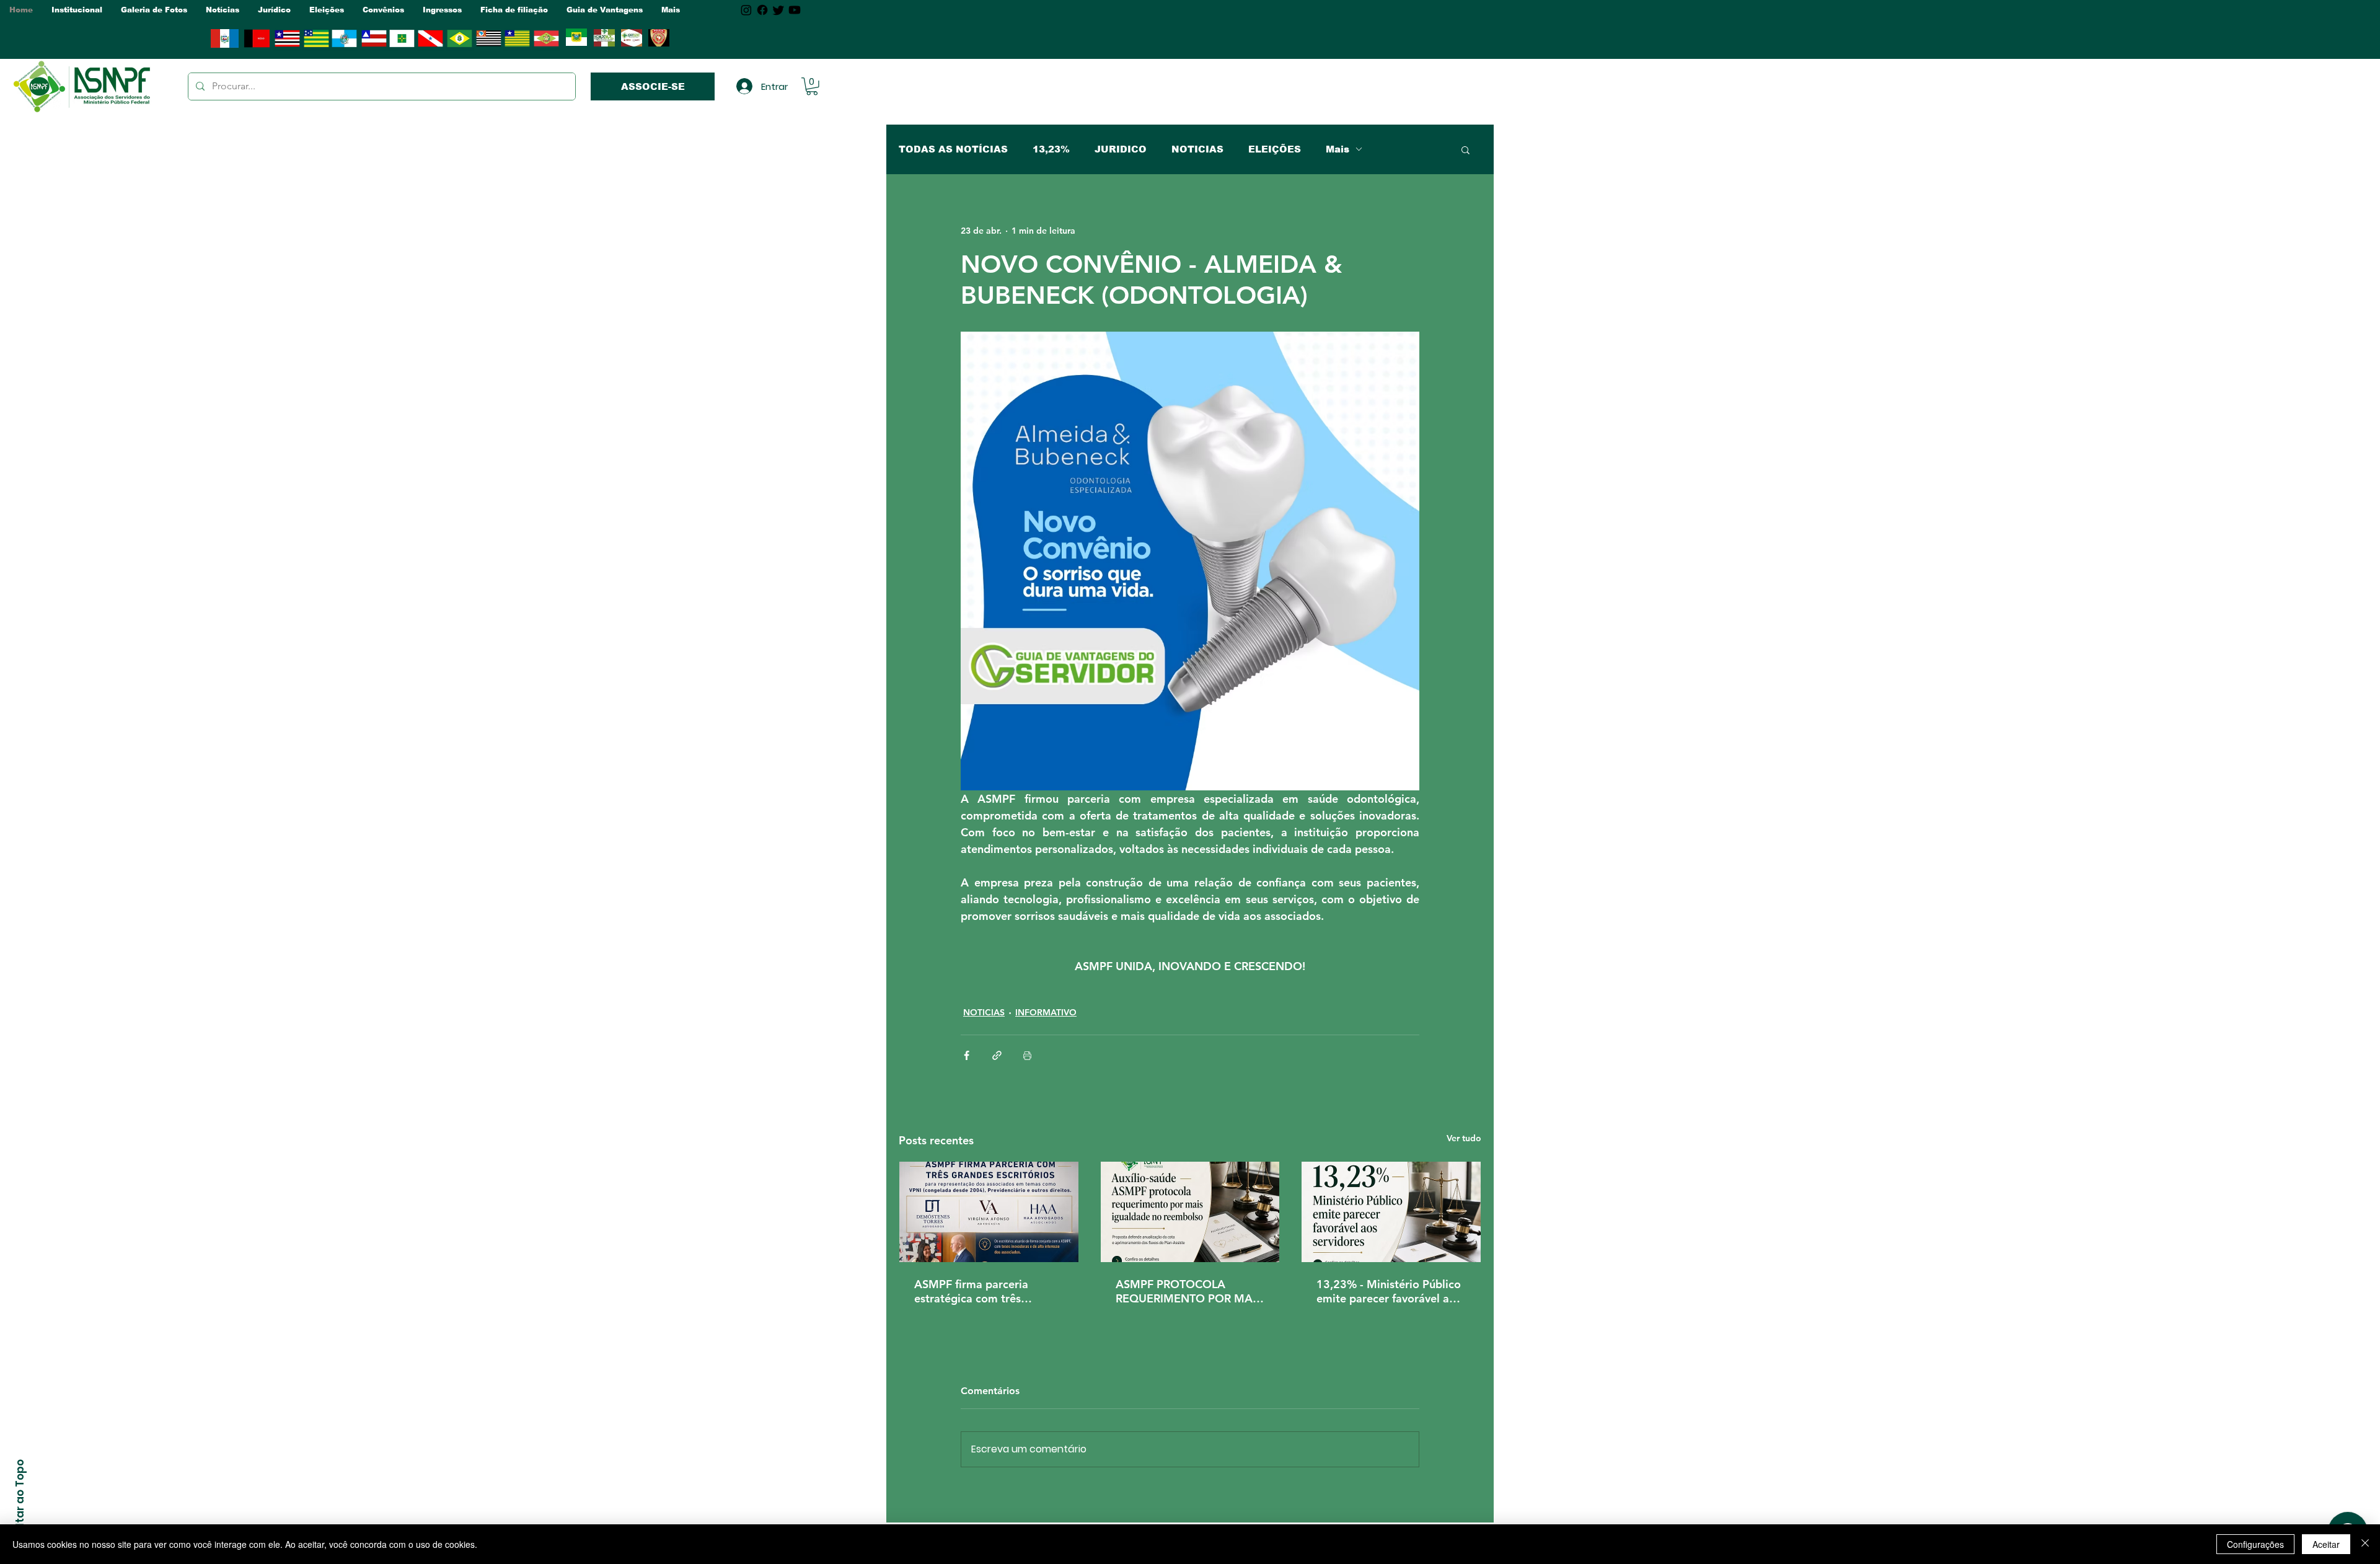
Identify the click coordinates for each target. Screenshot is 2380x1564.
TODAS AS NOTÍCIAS (953, 149)
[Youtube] (795, 10)
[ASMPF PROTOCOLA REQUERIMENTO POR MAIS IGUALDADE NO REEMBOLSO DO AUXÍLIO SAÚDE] (1190, 1212)
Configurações (2255, 1544)
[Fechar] (2365, 1544)
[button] (77, 10)
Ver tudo (1464, 1138)
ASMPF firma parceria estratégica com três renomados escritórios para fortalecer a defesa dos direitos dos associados (985, 1291)
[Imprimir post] (1027, 1055)
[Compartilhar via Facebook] (967, 1055)
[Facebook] (762, 10)
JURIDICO (1121, 149)
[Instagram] (746, 10)
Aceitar (2326, 1544)
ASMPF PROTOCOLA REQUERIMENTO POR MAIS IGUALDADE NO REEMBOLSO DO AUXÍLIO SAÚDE (1189, 1291)
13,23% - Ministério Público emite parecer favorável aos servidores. (1389, 1291)
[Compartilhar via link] (997, 1055)
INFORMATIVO (1046, 1012)
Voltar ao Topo (20, 1500)
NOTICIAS (1197, 149)
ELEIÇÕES (1275, 149)
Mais (1338, 149)
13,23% (1051, 149)
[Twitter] (778, 10)
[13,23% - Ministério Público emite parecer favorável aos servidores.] (1391, 1212)
